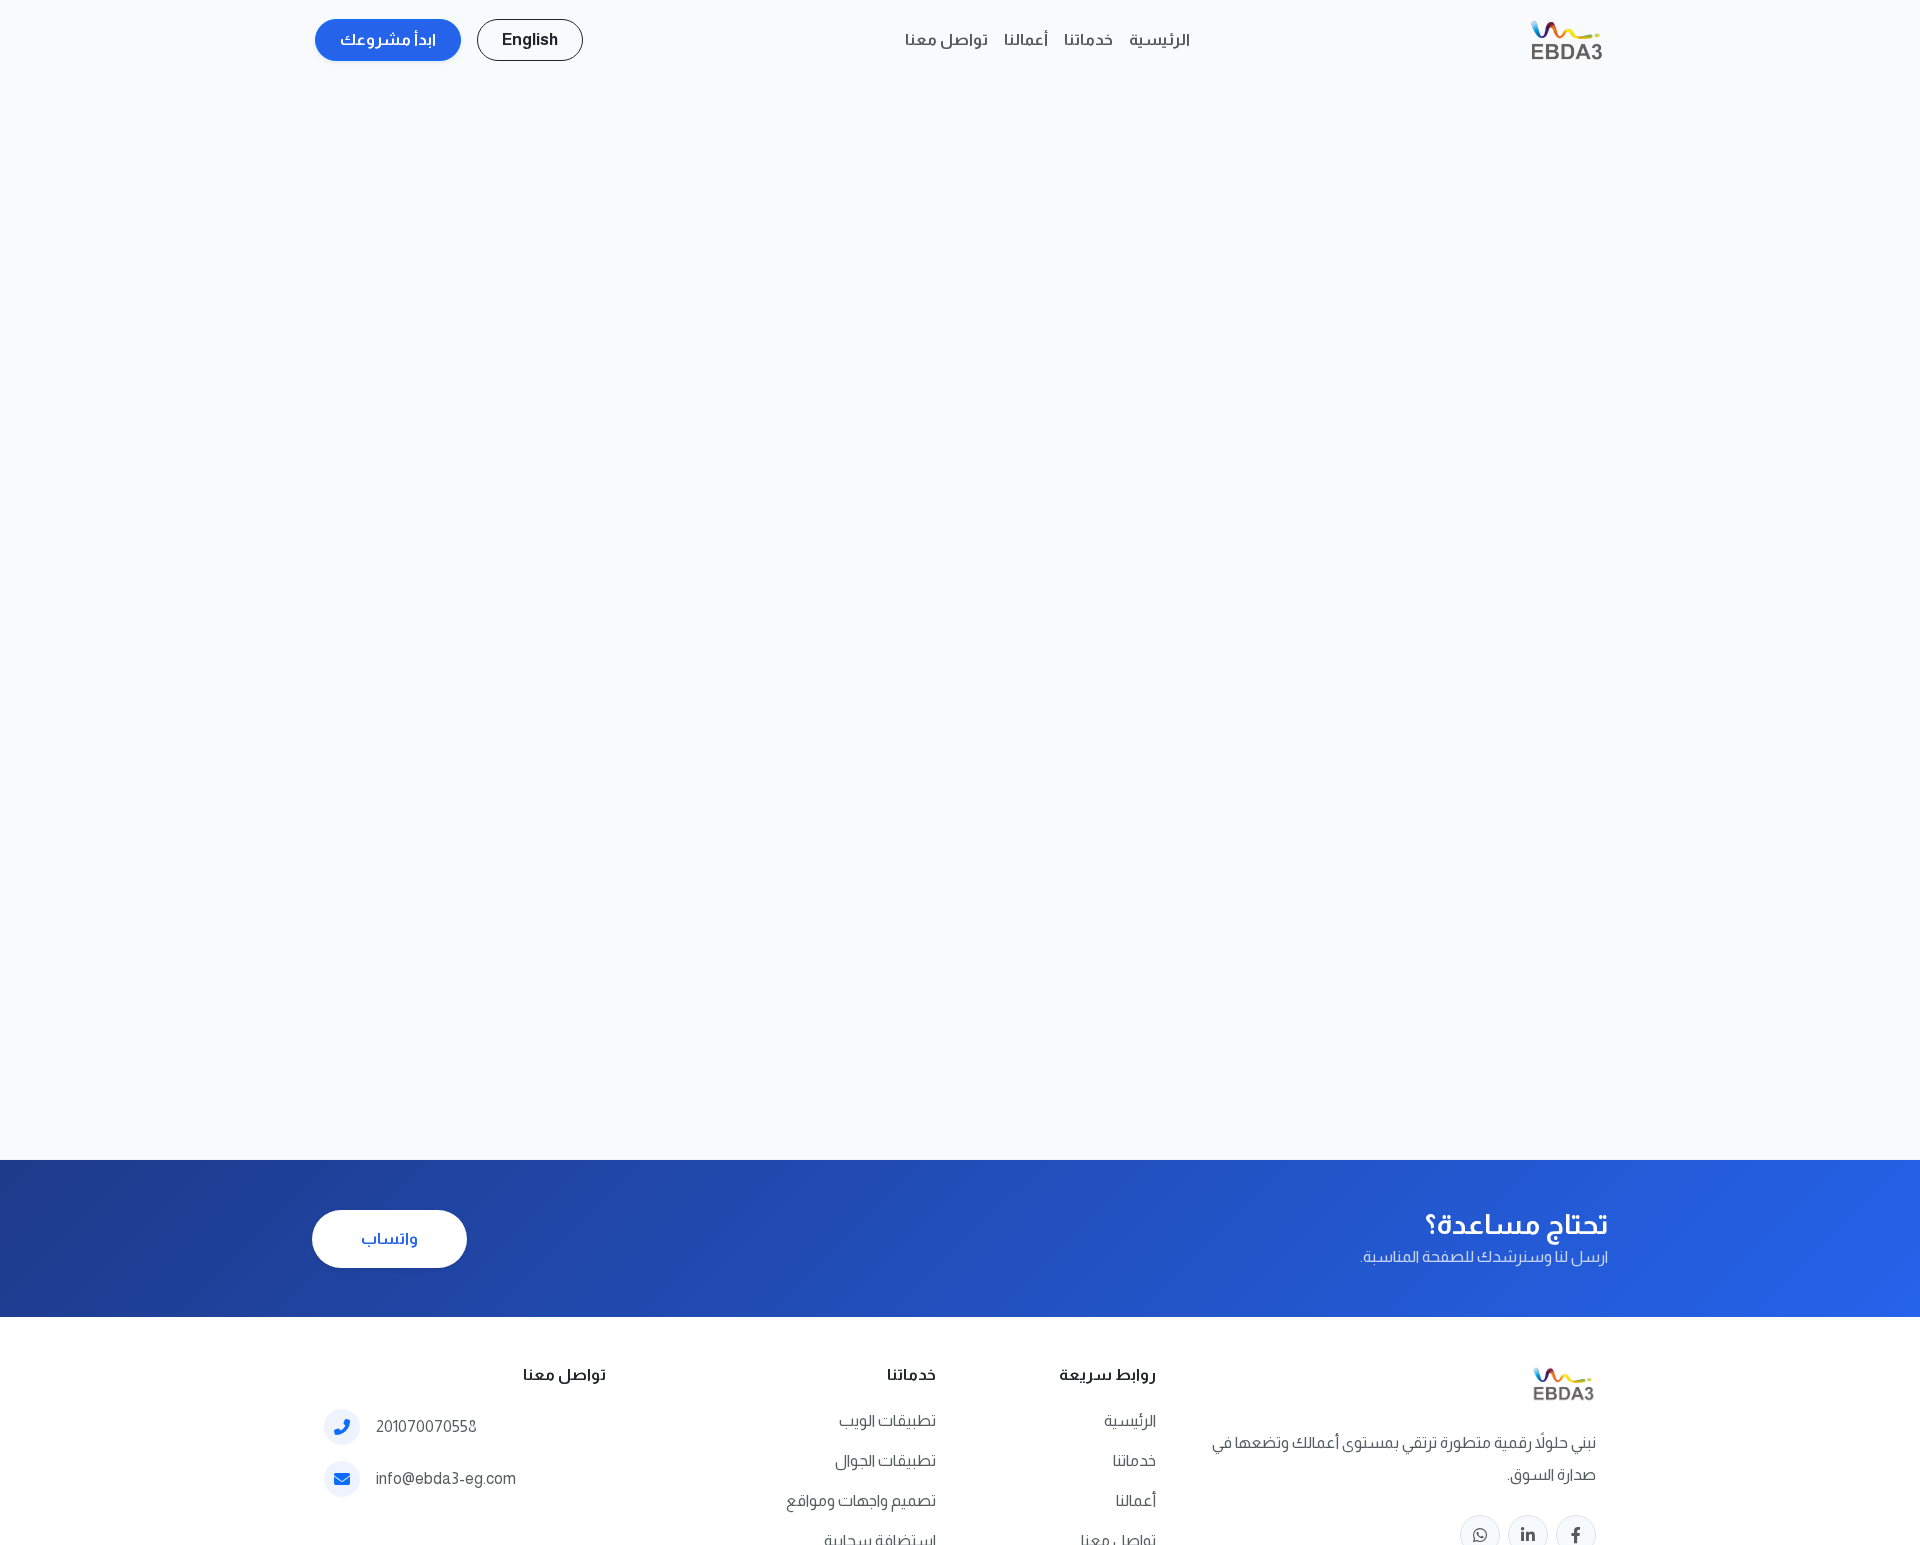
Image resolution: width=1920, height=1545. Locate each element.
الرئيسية (1159, 39)
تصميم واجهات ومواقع (861, 1500)
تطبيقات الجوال (885, 1460)
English (530, 39)
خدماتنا (1088, 39)
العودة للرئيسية (1025, 696)
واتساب (389, 1238)
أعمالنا (1026, 39)
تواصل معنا (946, 39)
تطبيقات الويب (887, 1420)
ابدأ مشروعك (388, 39)
